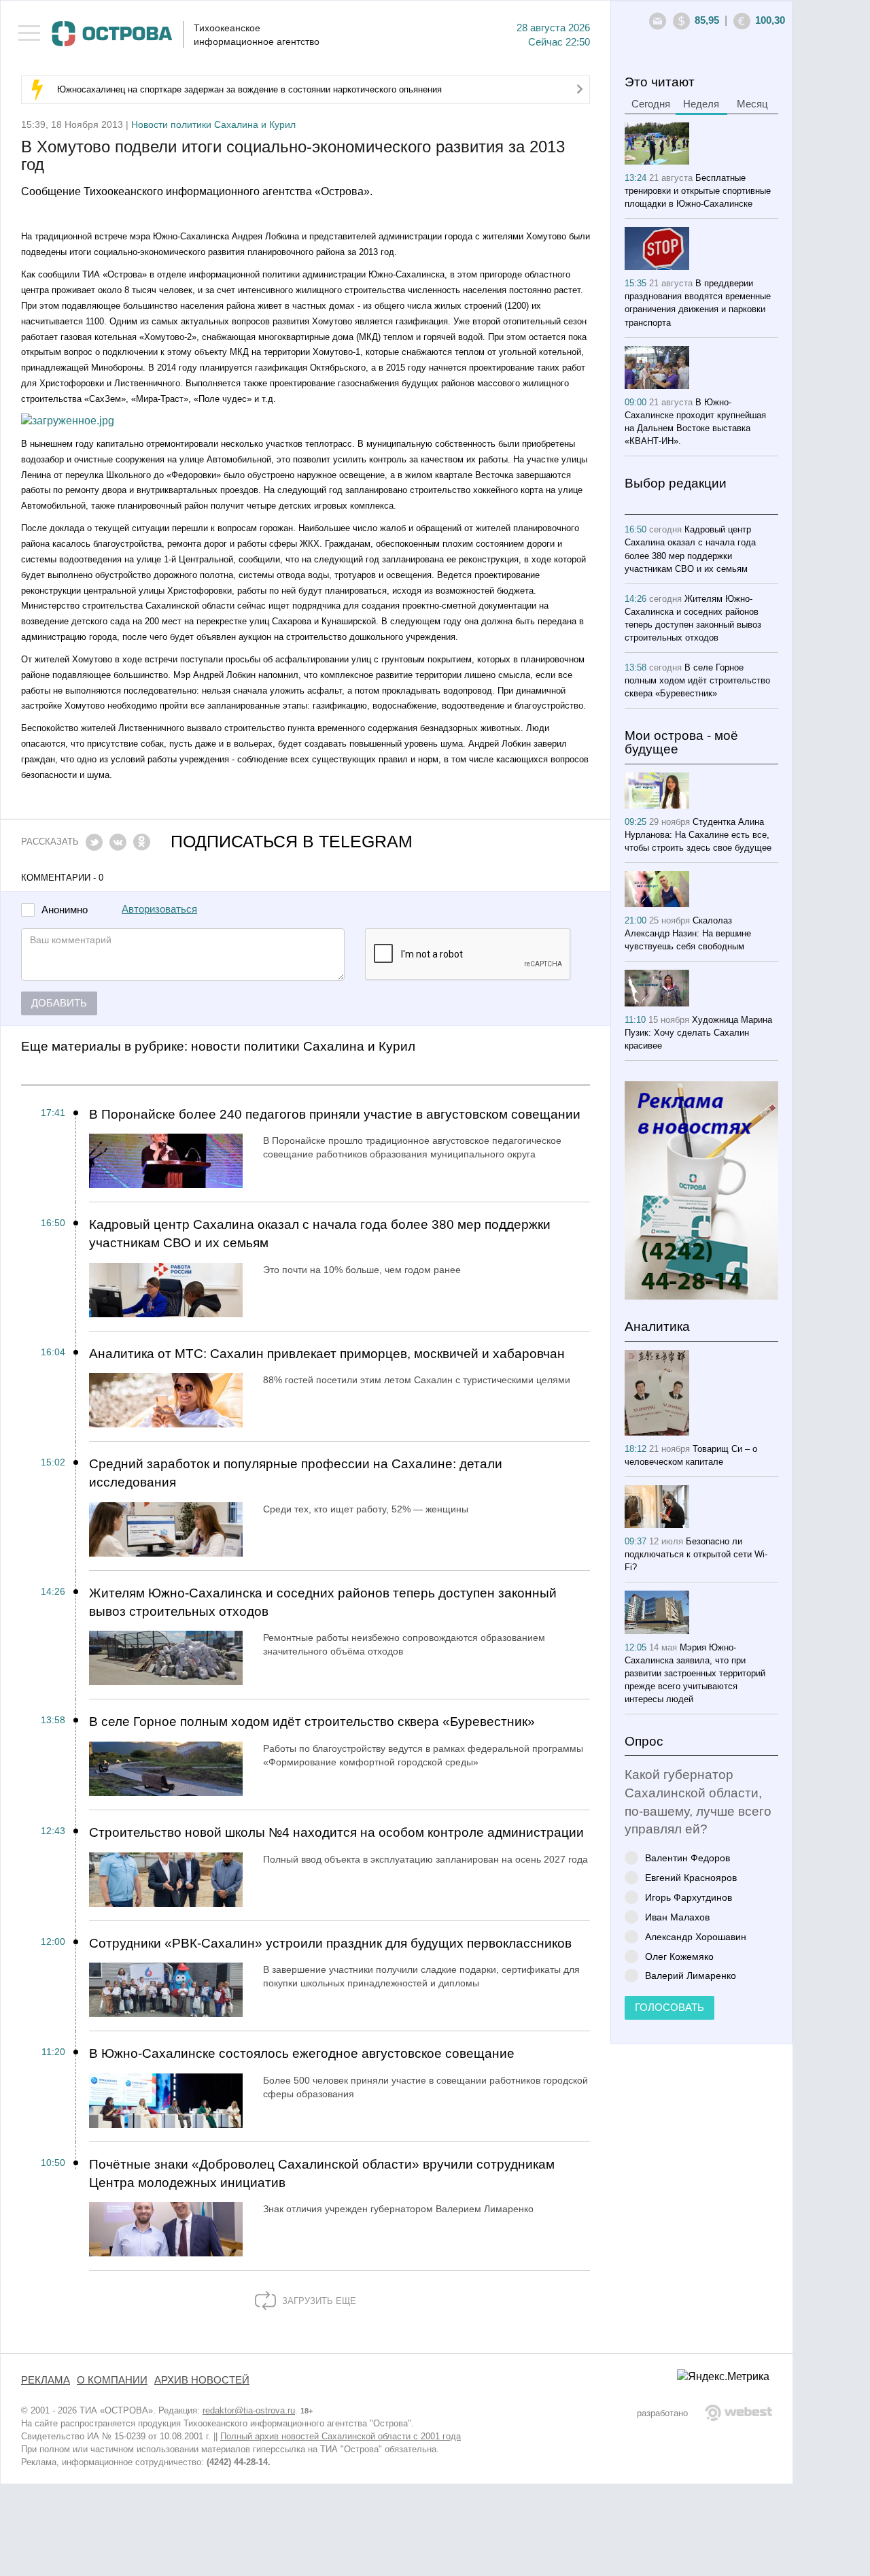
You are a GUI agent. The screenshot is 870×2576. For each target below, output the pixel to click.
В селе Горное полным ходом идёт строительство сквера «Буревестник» (312, 1722)
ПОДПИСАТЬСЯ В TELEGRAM (292, 842)
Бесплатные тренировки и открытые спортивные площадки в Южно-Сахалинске (698, 191)
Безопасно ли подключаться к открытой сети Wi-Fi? (696, 1554)
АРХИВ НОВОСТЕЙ (202, 2380)
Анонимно (65, 910)
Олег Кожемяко (679, 1956)
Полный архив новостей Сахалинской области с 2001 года (341, 2436)
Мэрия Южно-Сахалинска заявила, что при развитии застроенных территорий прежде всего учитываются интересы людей (695, 1673)
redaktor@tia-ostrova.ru (249, 2410)
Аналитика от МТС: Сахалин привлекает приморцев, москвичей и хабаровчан (327, 1354)
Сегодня (651, 104)
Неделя (701, 104)
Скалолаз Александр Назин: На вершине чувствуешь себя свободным (688, 933)
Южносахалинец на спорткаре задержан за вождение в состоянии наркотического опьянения (249, 89)
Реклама (46, 2380)
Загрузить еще (318, 2301)
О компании (112, 2380)
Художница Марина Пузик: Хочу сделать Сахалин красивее (698, 1033)
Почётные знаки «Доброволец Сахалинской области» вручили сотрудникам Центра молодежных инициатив (322, 2173)
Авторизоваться (159, 909)
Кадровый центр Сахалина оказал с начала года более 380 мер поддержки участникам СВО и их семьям (320, 1234)
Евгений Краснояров (691, 1877)
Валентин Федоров (688, 1858)
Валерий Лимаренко (691, 1975)
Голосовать (669, 2007)
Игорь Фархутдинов (689, 1897)
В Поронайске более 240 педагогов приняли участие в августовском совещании (335, 1114)
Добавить (59, 1003)
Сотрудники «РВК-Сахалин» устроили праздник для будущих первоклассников (330, 1943)
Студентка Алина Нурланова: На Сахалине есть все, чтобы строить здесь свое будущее (698, 835)
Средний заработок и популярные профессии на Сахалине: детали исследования (296, 1473)
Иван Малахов (677, 1917)
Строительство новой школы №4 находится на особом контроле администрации (336, 1832)
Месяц (752, 104)
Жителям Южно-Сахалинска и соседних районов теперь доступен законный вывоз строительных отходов (323, 1602)
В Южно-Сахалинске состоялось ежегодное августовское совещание (302, 2053)
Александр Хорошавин (696, 1936)
